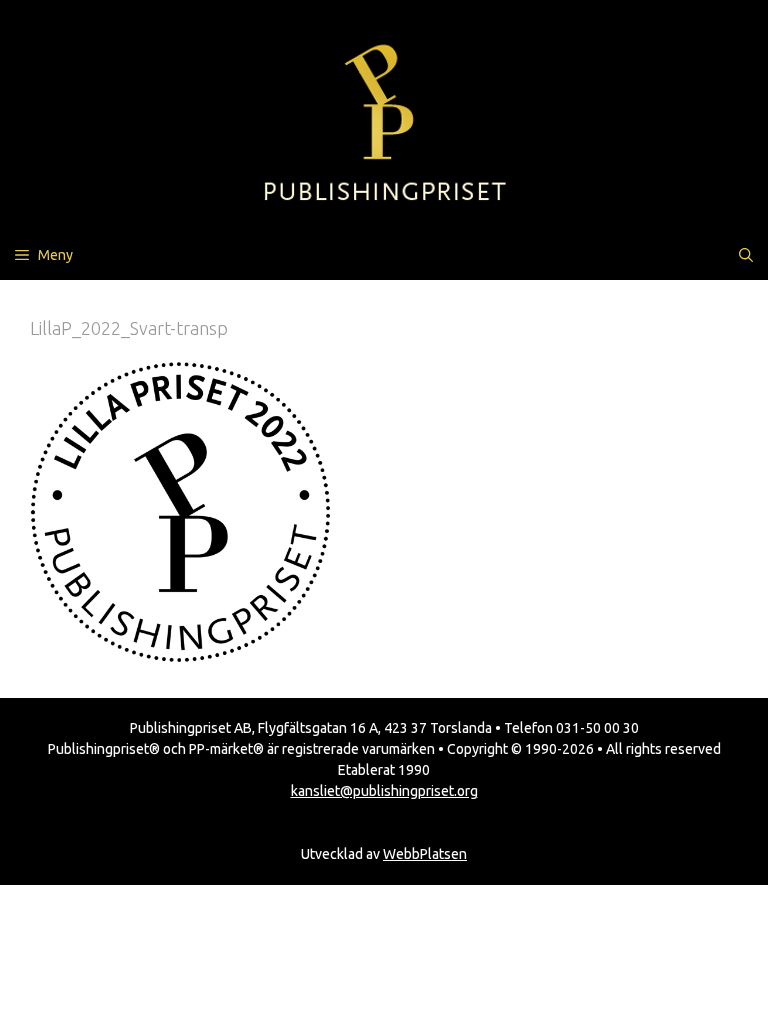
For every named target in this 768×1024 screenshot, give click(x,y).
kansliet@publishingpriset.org (384, 791)
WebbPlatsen (425, 854)
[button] (746, 255)
